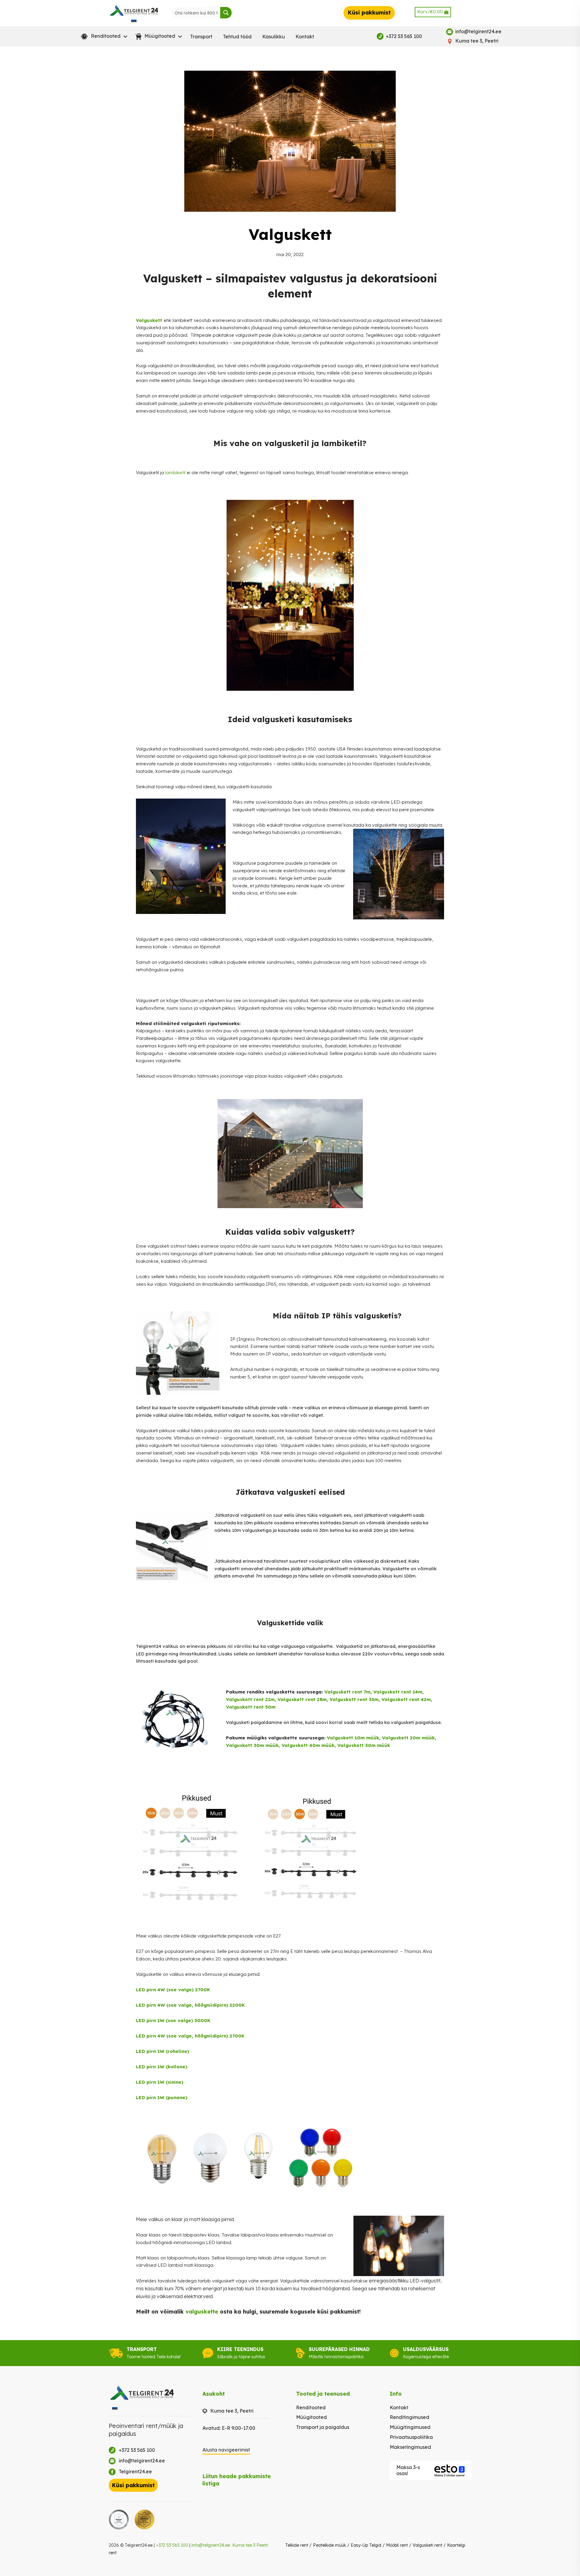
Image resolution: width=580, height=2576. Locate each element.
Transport (201, 37)
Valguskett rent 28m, (304, 1699)
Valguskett (149, 320)
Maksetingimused (410, 2447)
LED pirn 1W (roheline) (163, 2051)
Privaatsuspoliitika (411, 2437)
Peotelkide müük (329, 2545)
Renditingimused (409, 2417)
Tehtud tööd (237, 37)
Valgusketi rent (427, 2545)
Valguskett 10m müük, (354, 1738)
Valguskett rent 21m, (251, 1699)
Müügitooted (311, 2417)
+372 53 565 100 (172, 2545)
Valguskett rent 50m (251, 1707)
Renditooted (311, 2407)
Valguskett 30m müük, (254, 1745)
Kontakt (305, 37)
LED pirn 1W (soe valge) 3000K (173, 2020)
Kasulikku (274, 37)
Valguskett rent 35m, (356, 1699)
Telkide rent (297, 2545)
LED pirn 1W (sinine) (160, 2082)
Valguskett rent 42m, (407, 1699)
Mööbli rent (397, 2545)
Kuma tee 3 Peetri (250, 2545)
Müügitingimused (410, 2427)
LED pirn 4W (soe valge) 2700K (173, 1990)
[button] (103, 37)
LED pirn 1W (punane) (162, 2097)
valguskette (202, 2312)
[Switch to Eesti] (134, 21)
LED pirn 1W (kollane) (162, 2067)
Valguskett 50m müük (364, 1745)
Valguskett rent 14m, (399, 1692)
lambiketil (175, 473)
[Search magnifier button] (226, 13)
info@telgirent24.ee (211, 2545)
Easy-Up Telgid (366, 2545)
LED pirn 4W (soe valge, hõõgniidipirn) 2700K (190, 2036)
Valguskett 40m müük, (309, 1745)
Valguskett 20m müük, (409, 1738)
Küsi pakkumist (369, 13)
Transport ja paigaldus (323, 2427)
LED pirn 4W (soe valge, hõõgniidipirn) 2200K (190, 2005)
